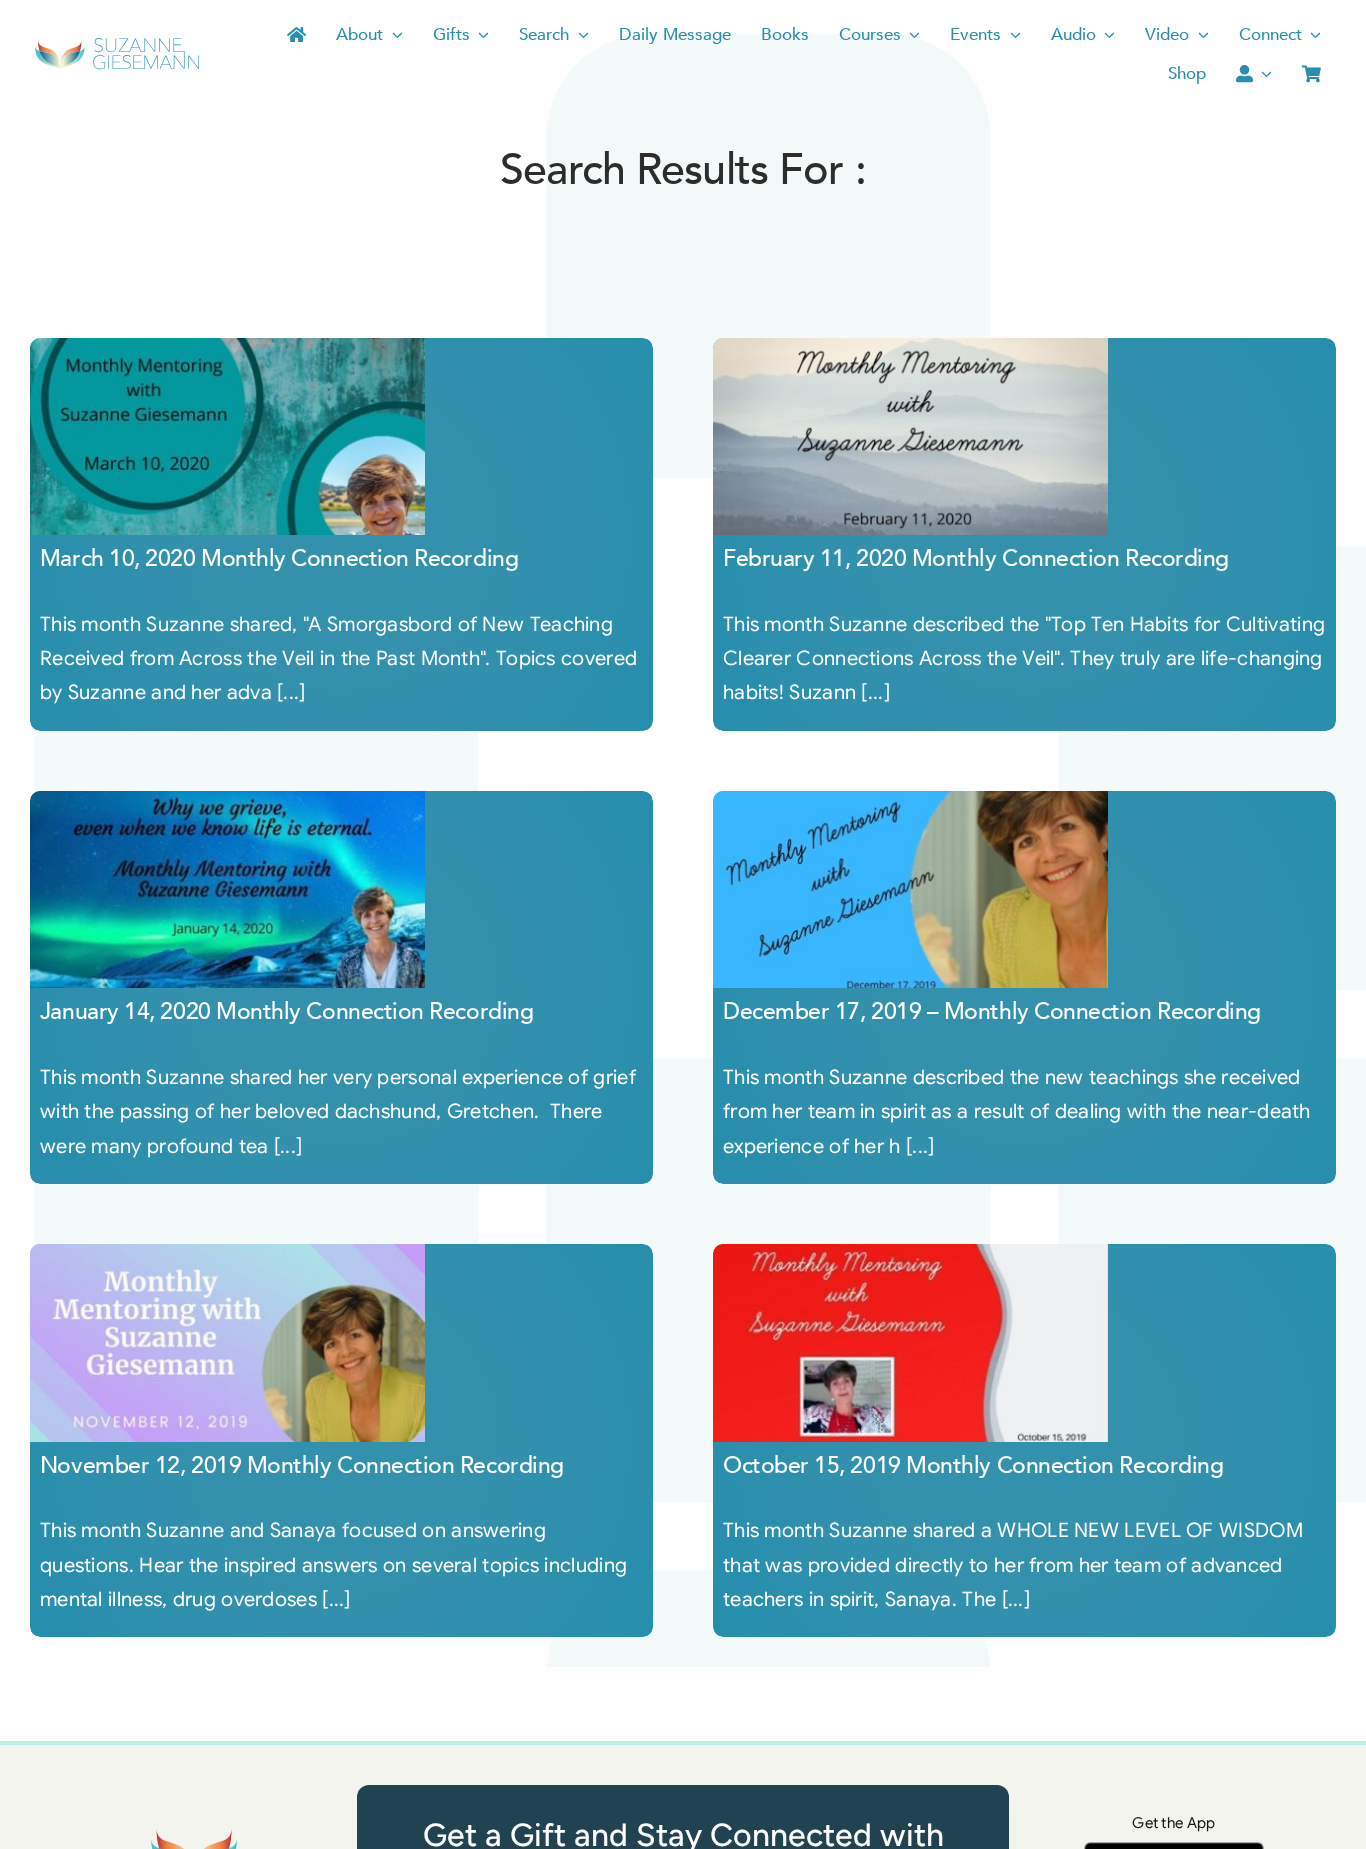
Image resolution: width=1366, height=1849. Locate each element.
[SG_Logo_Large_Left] (117, 44)
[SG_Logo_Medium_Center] (192, 1830)
